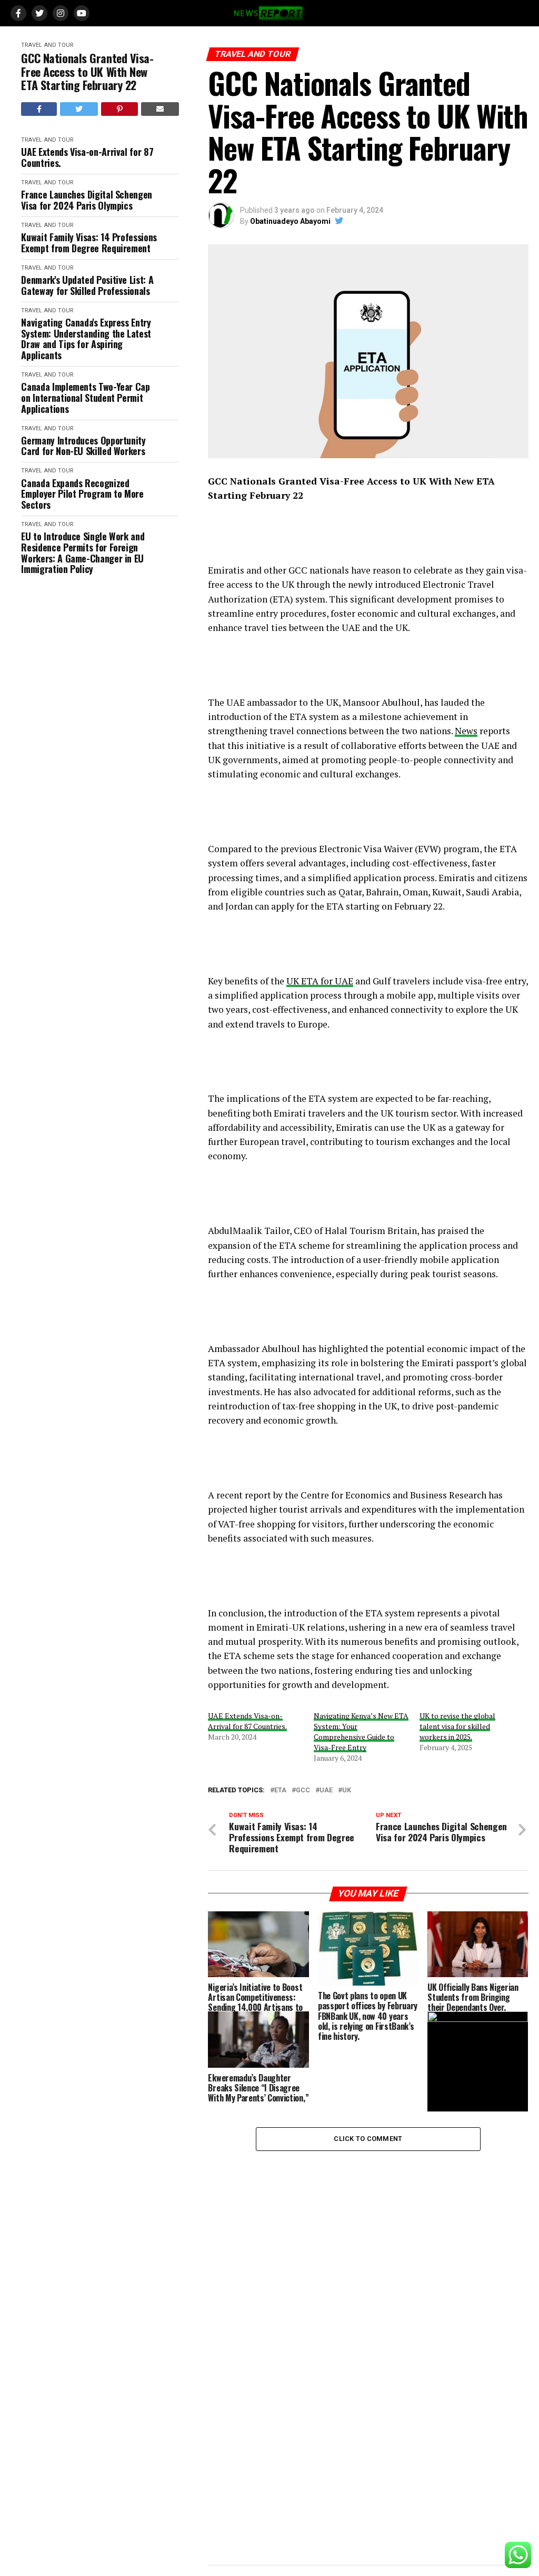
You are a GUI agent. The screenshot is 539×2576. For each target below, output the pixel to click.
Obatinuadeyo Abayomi (290, 221)
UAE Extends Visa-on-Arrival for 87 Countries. (87, 157)
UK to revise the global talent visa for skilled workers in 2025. (457, 1726)
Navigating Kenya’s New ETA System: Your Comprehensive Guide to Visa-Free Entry (361, 1731)
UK (347, 1790)
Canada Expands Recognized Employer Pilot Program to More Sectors (82, 494)
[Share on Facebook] (39, 109)
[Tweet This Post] (79, 109)
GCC (303, 1790)
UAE (326, 1790)
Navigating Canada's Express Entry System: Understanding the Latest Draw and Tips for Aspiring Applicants (86, 339)
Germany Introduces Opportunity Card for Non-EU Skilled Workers (83, 446)
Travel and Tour (47, 45)
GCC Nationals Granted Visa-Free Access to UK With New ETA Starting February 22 (87, 72)
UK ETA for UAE (320, 981)
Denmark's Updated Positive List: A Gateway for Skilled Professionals (87, 285)
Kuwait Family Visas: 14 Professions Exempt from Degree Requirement (89, 243)
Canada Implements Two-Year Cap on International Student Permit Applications (85, 398)
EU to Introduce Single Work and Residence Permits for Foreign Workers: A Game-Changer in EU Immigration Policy (83, 553)
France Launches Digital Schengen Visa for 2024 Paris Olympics (86, 200)
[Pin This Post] (119, 109)
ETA (280, 1790)
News (466, 731)
